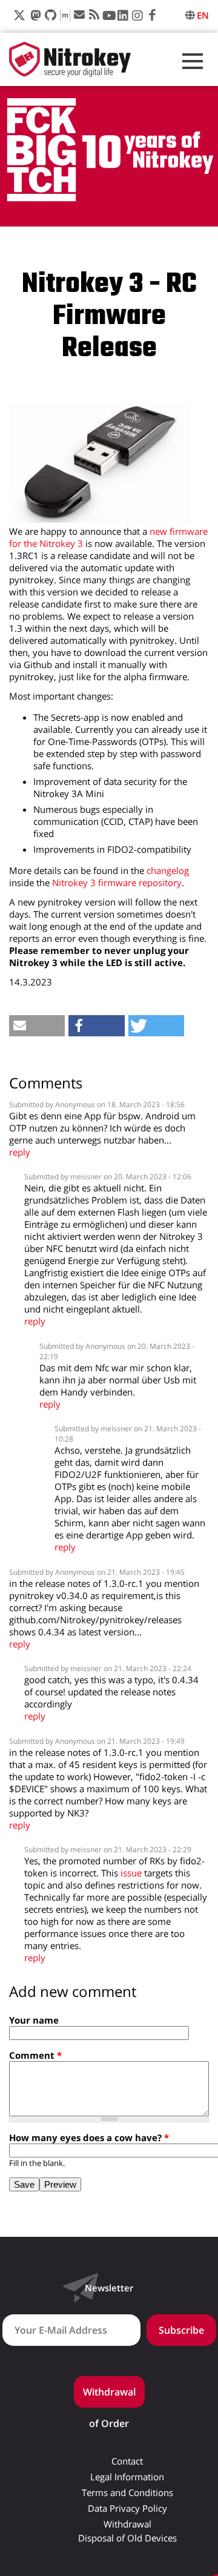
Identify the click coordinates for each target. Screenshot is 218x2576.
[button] (37, 1026)
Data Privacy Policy (127, 2508)
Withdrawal (127, 2524)
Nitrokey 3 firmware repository (117, 882)
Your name (34, 2020)
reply (20, 1152)
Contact (127, 2461)
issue (131, 1873)
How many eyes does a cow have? (89, 2137)
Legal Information (127, 2477)
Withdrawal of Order (109, 2396)
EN (203, 15)
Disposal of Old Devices (127, 2538)
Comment (35, 2055)
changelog (168, 870)
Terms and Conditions (127, 2493)
